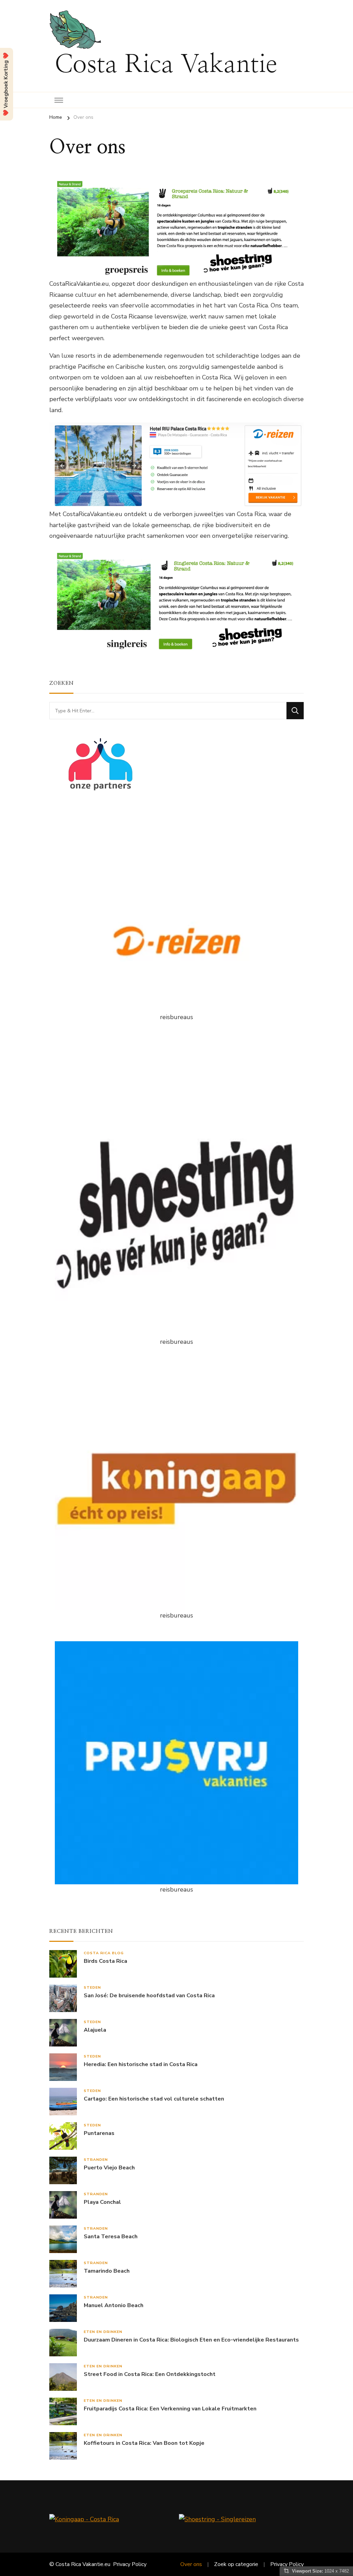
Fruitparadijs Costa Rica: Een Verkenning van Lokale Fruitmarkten (170, 2409)
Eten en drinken (103, 2332)
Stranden (96, 2160)
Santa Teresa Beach (111, 2237)
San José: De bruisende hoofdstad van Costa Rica (149, 1996)
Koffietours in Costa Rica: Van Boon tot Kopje (144, 2443)
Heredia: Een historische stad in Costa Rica (141, 2065)
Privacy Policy (130, 2564)
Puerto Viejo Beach (109, 2168)
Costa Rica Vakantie (166, 65)
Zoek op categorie (236, 2564)
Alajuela (95, 2030)
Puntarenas (99, 2133)
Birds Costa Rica (105, 1961)
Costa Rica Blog (104, 1953)
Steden (92, 1987)
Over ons (191, 2564)
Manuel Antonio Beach (114, 2306)
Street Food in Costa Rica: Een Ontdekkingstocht (150, 2374)
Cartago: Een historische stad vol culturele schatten (154, 2099)
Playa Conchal (102, 2202)
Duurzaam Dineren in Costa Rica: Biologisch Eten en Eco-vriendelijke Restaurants (191, 2340)
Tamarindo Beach (107, 2271)
